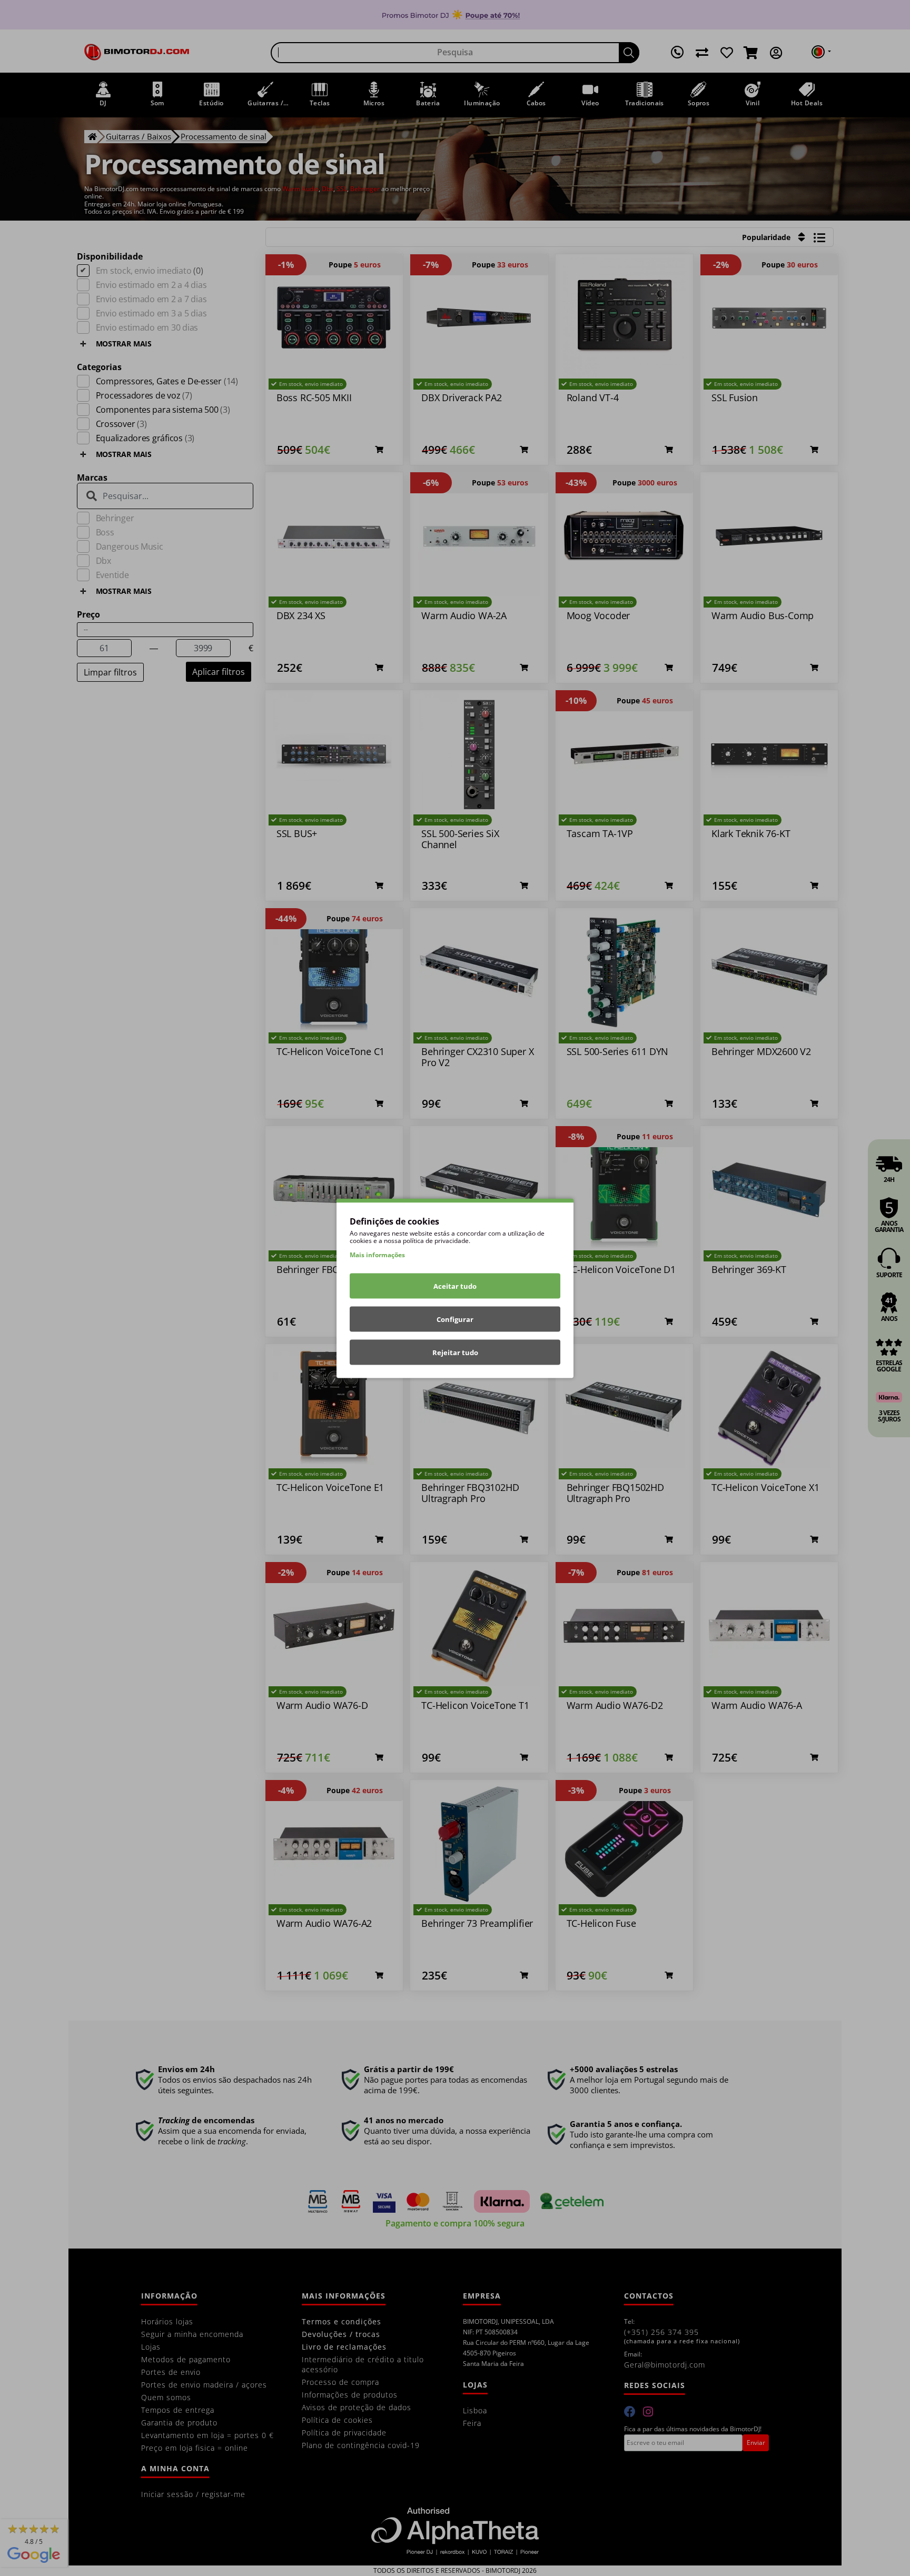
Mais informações (377, 1254)
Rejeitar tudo (455, 1352)
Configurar (455, 1319)
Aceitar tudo (455, 1286)
